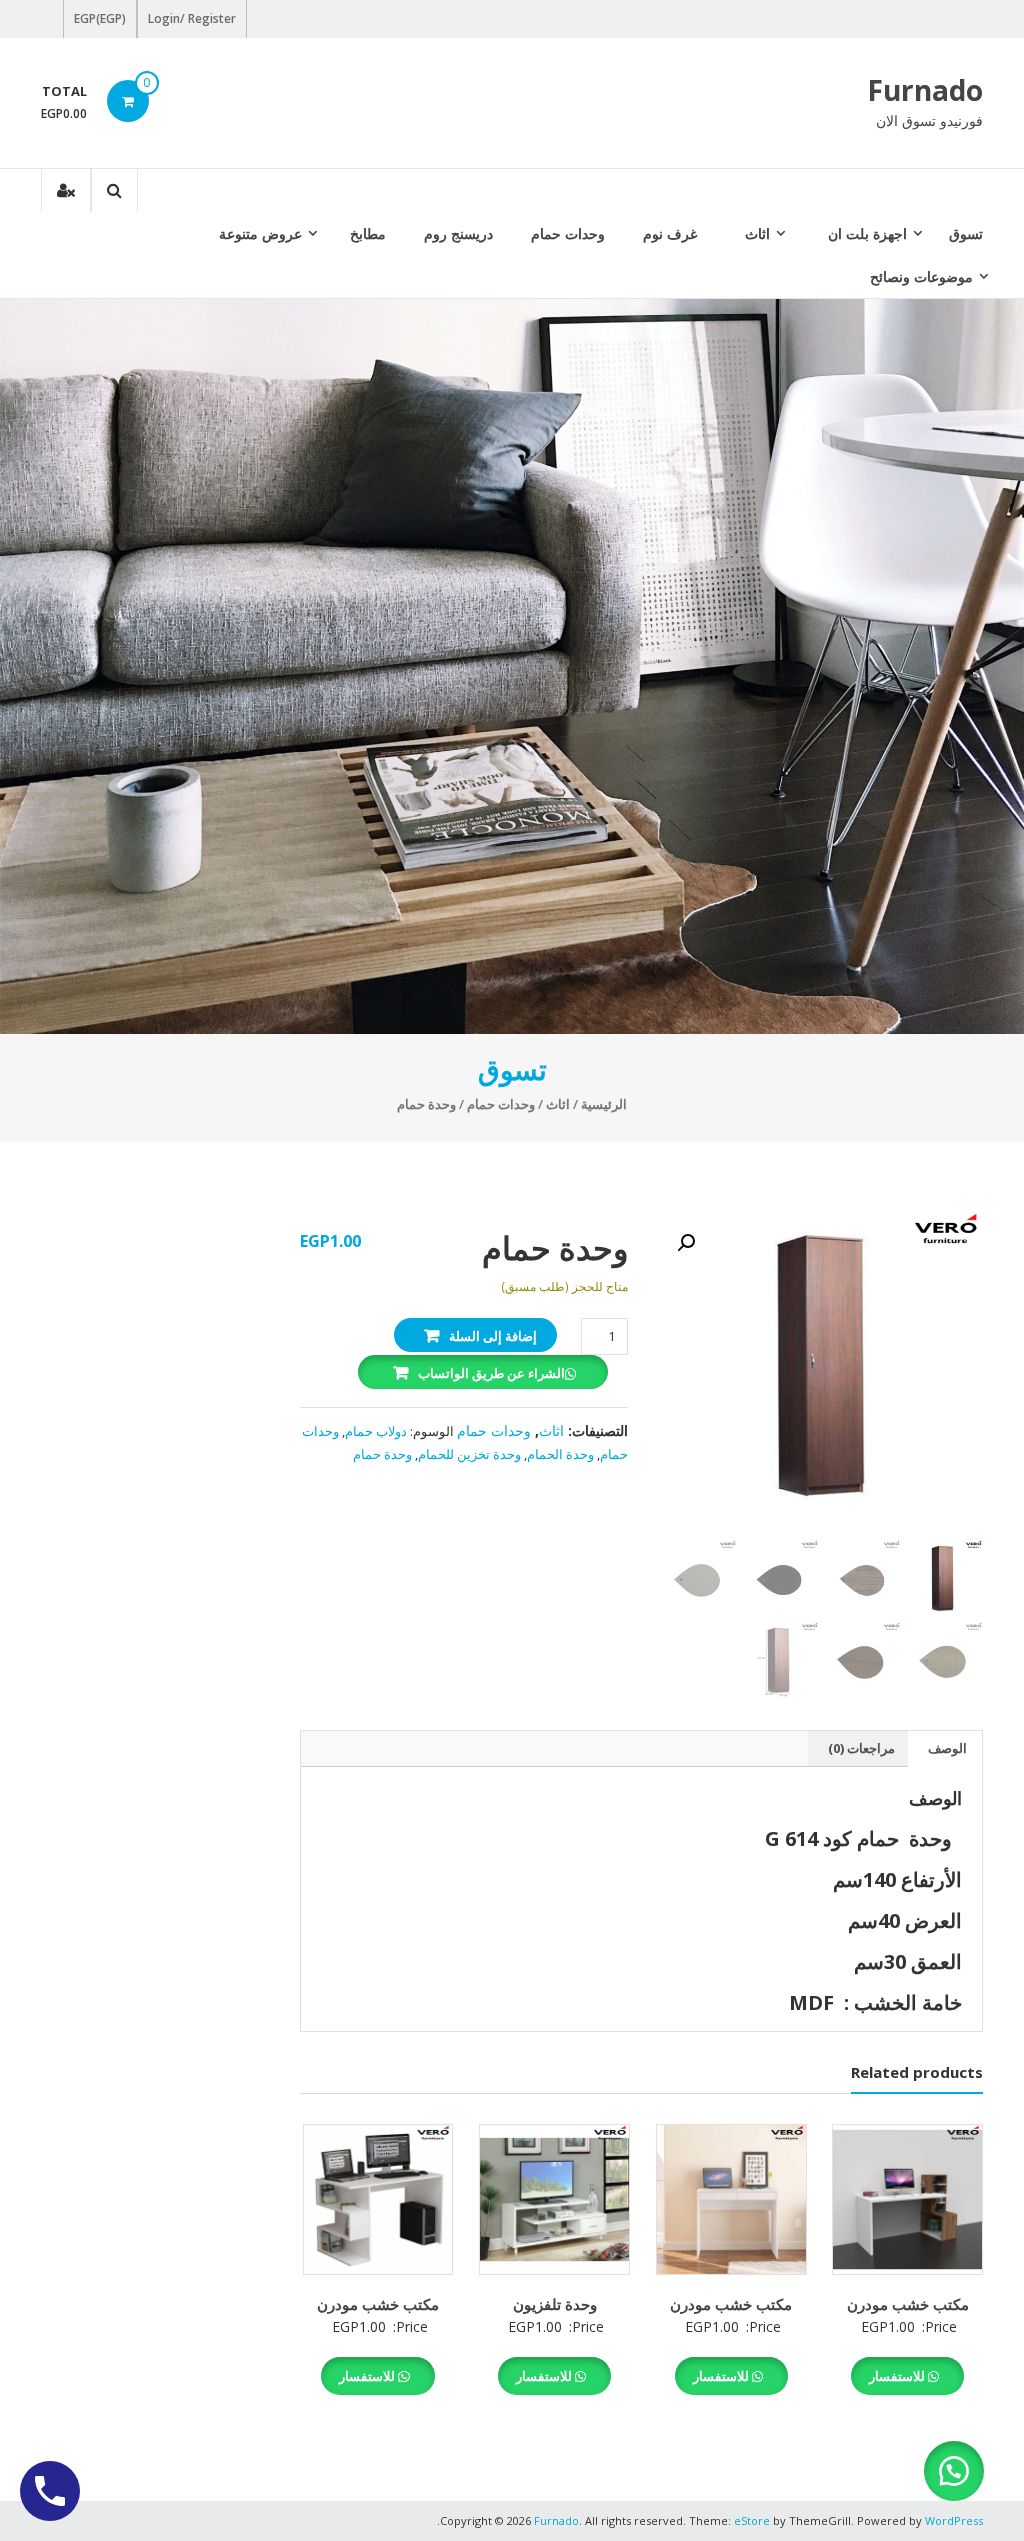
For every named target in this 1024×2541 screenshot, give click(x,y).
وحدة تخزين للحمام (469, 1454)
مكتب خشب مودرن (908, 2304)
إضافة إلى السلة (493, 1336)
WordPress (954, 2520)
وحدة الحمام (560, 1454)
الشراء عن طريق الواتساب (491, 1373)
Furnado (925, 90)
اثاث (757, 233)
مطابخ (368, 233)
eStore (752, 2520)
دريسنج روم (458, 233)
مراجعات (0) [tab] (861, 1748)
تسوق (966, 233)
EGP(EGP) (100, 18)
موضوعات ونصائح (921, 276)
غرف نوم (670, 233)
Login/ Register (192, 18)
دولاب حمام (376, 1431)
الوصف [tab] (947, 1748)
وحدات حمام (568, 233)
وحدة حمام (382, 1454)
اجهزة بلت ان (867, 233)
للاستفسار (898, 2376)
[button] (686, 1243)
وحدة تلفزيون (555, 2304)
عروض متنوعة (260, 233)
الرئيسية (604, 1104)
